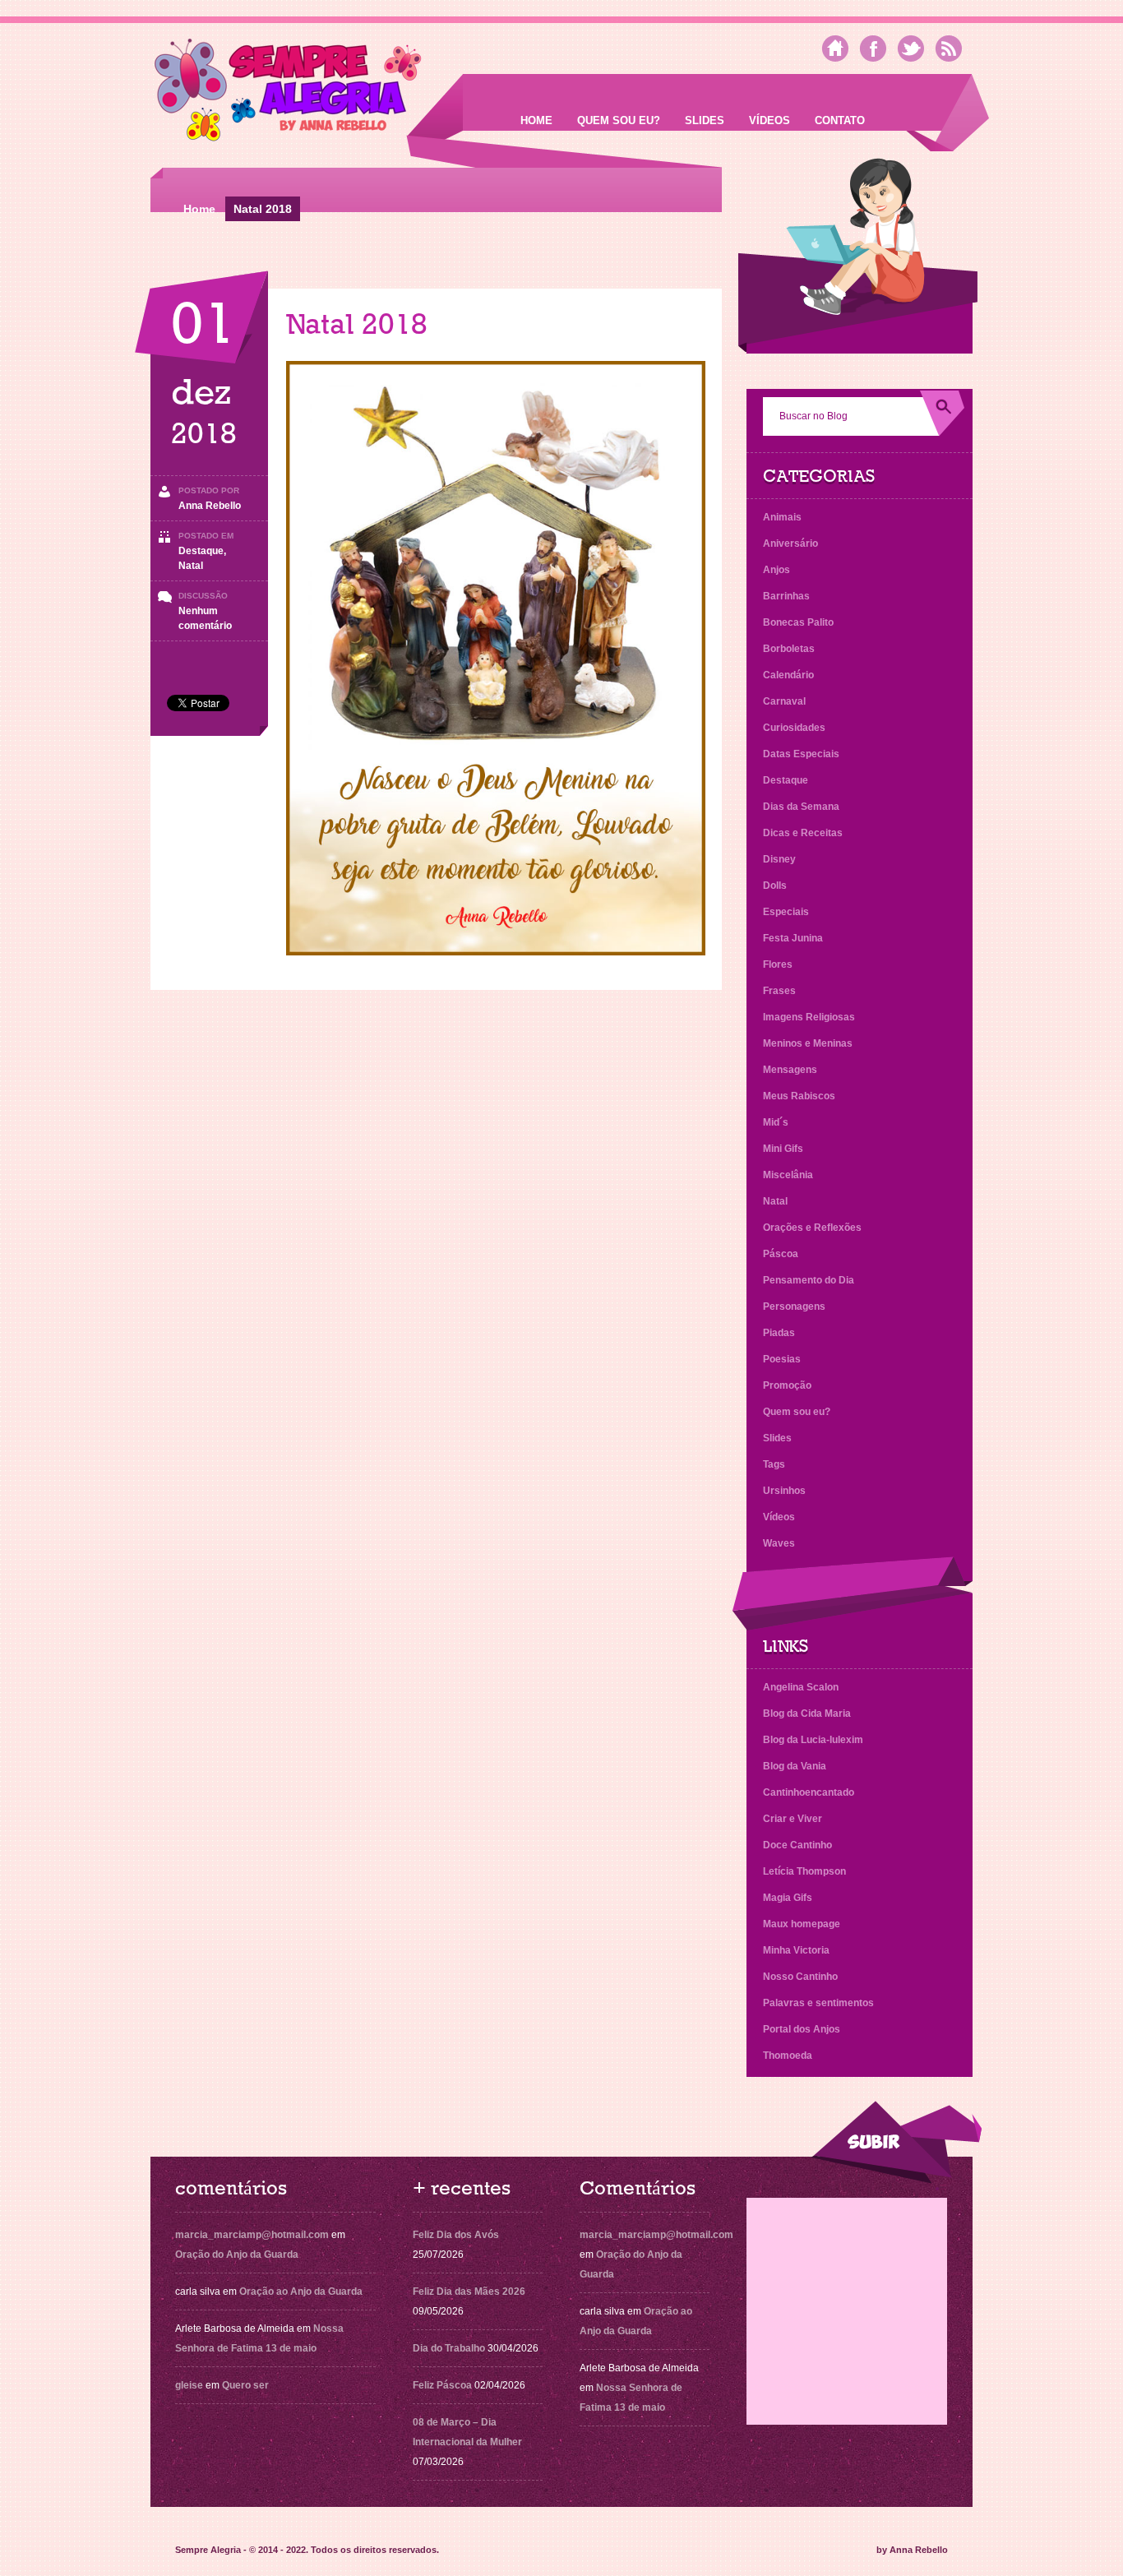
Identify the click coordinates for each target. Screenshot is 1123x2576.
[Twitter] (911, 49)
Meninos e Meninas (808, 1043)
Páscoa (781, 1254)
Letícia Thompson (804, 1871)
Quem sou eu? (619, 120)
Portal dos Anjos (802, 2029)
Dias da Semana (801, 807)
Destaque (201, 551)
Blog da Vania (795, 1766)
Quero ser (245, 2385)
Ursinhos (784, 1491)
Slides (705, 120)
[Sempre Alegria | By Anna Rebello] (288, 93)
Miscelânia (788, 1175)
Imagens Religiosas (809, 1017)
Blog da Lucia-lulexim (813, 1740)
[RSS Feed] (949, 49)
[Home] (835, 49)
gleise (189, 2385)
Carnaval (784, 701)
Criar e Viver (793, 1819)
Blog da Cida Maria (807, 1713)
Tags (774, 1464)
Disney (779, 859)
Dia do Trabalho (449, 2348)
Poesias (782, 1359)
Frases (779, 991)
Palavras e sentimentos (818, 2003)
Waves (779, 1543)
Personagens (794, 1306)
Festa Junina (793, 938)
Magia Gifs (788, 1898)
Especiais (786, 912)
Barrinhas (786, 596)
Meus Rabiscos (799, 1096)
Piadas (779, 1333)
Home (536, 120)
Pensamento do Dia (809, 1280)
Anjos (776, 570)
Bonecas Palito (798, 622)
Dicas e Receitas (803, 833)
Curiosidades (794, 728)
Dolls (775, 886)
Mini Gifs (783, 1149)
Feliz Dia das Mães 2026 (469, 2292)
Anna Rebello (210, 506)
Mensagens (790, 1070)
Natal (191, 566)
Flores (778, 964)
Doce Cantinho (797, 1845)
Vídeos (769, 120)
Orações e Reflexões (812, 1228)
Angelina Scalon (801, 1687)
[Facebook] (873, 49)
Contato (840, 120)
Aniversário (790, 543)
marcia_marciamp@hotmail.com (252, 2235)
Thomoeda (788, 2056)
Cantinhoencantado (809, 1792)
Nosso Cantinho (800, 1977)
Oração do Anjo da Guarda (237, 2255)
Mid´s (776, 1122)
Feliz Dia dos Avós (456, 2235)
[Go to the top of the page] (896, 2142)
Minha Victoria (796, 1950)
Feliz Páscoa (442, 2385)
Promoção (787, 1385)
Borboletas (789, 649)
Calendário (788, 675)
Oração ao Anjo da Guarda (301, 2292)
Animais (782, 517)
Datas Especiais (801, 754)
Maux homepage (802, 1924)
